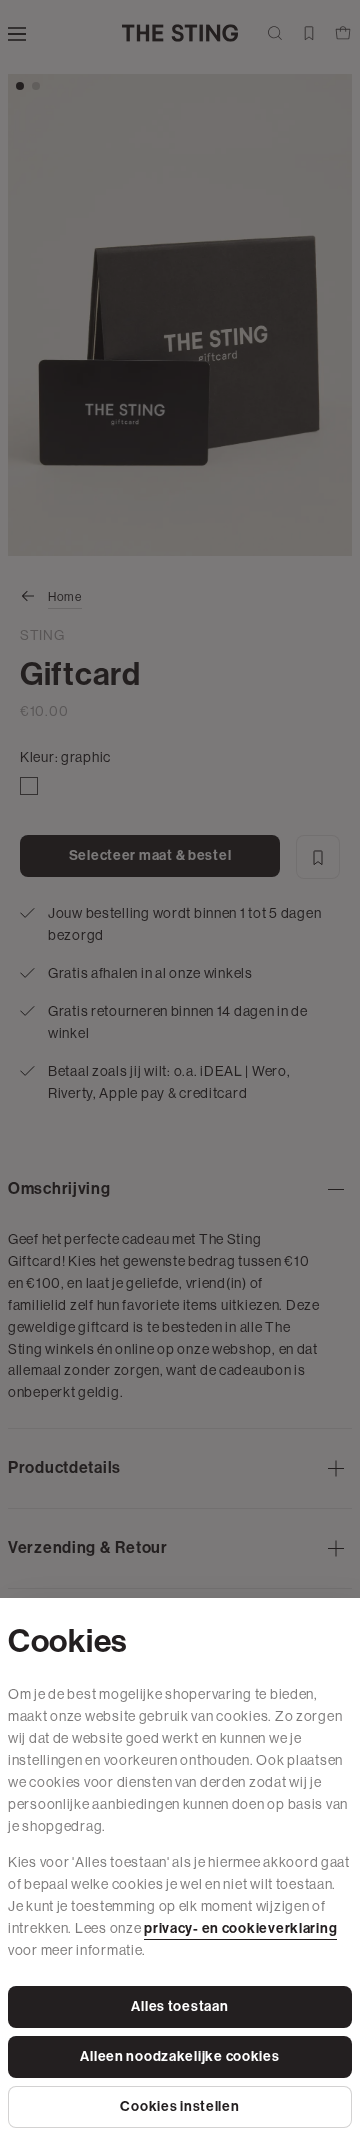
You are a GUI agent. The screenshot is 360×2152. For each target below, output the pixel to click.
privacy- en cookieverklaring (240, 1928)
